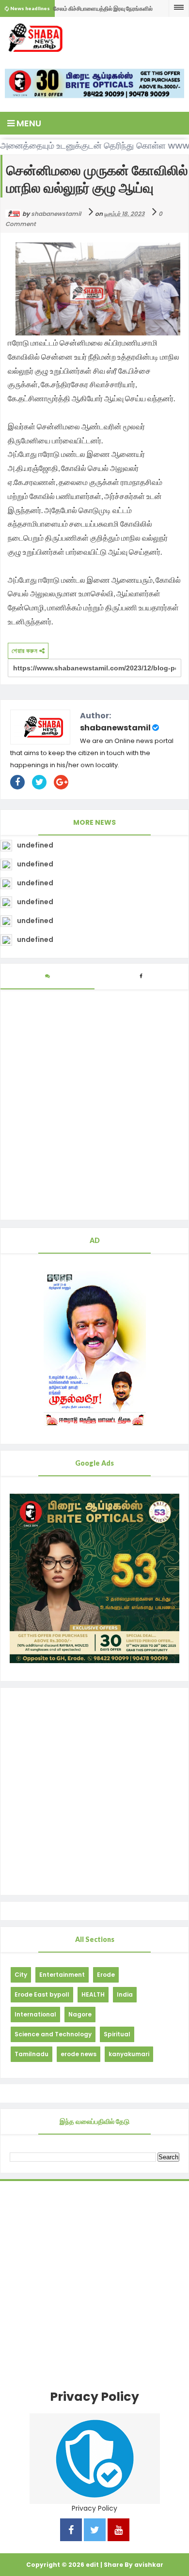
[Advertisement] (94, 1791)
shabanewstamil (115, 728)
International (35, 2014)
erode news (79, 2054)
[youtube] (118, 2531)
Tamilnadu (31, 2054)
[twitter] (95, 2531)
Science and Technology (53, 2034)
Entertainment (62, 1975)
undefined (35, 845)
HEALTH (93, 1994)
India (125, 1994)
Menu (28, 123)
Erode (106, 1975)
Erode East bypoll (42, 1994)
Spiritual (117, 2034)
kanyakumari (129, 2054)
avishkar (149, 2565)
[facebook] (71, 2531)
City (21, 1975)
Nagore (80, 2014)
